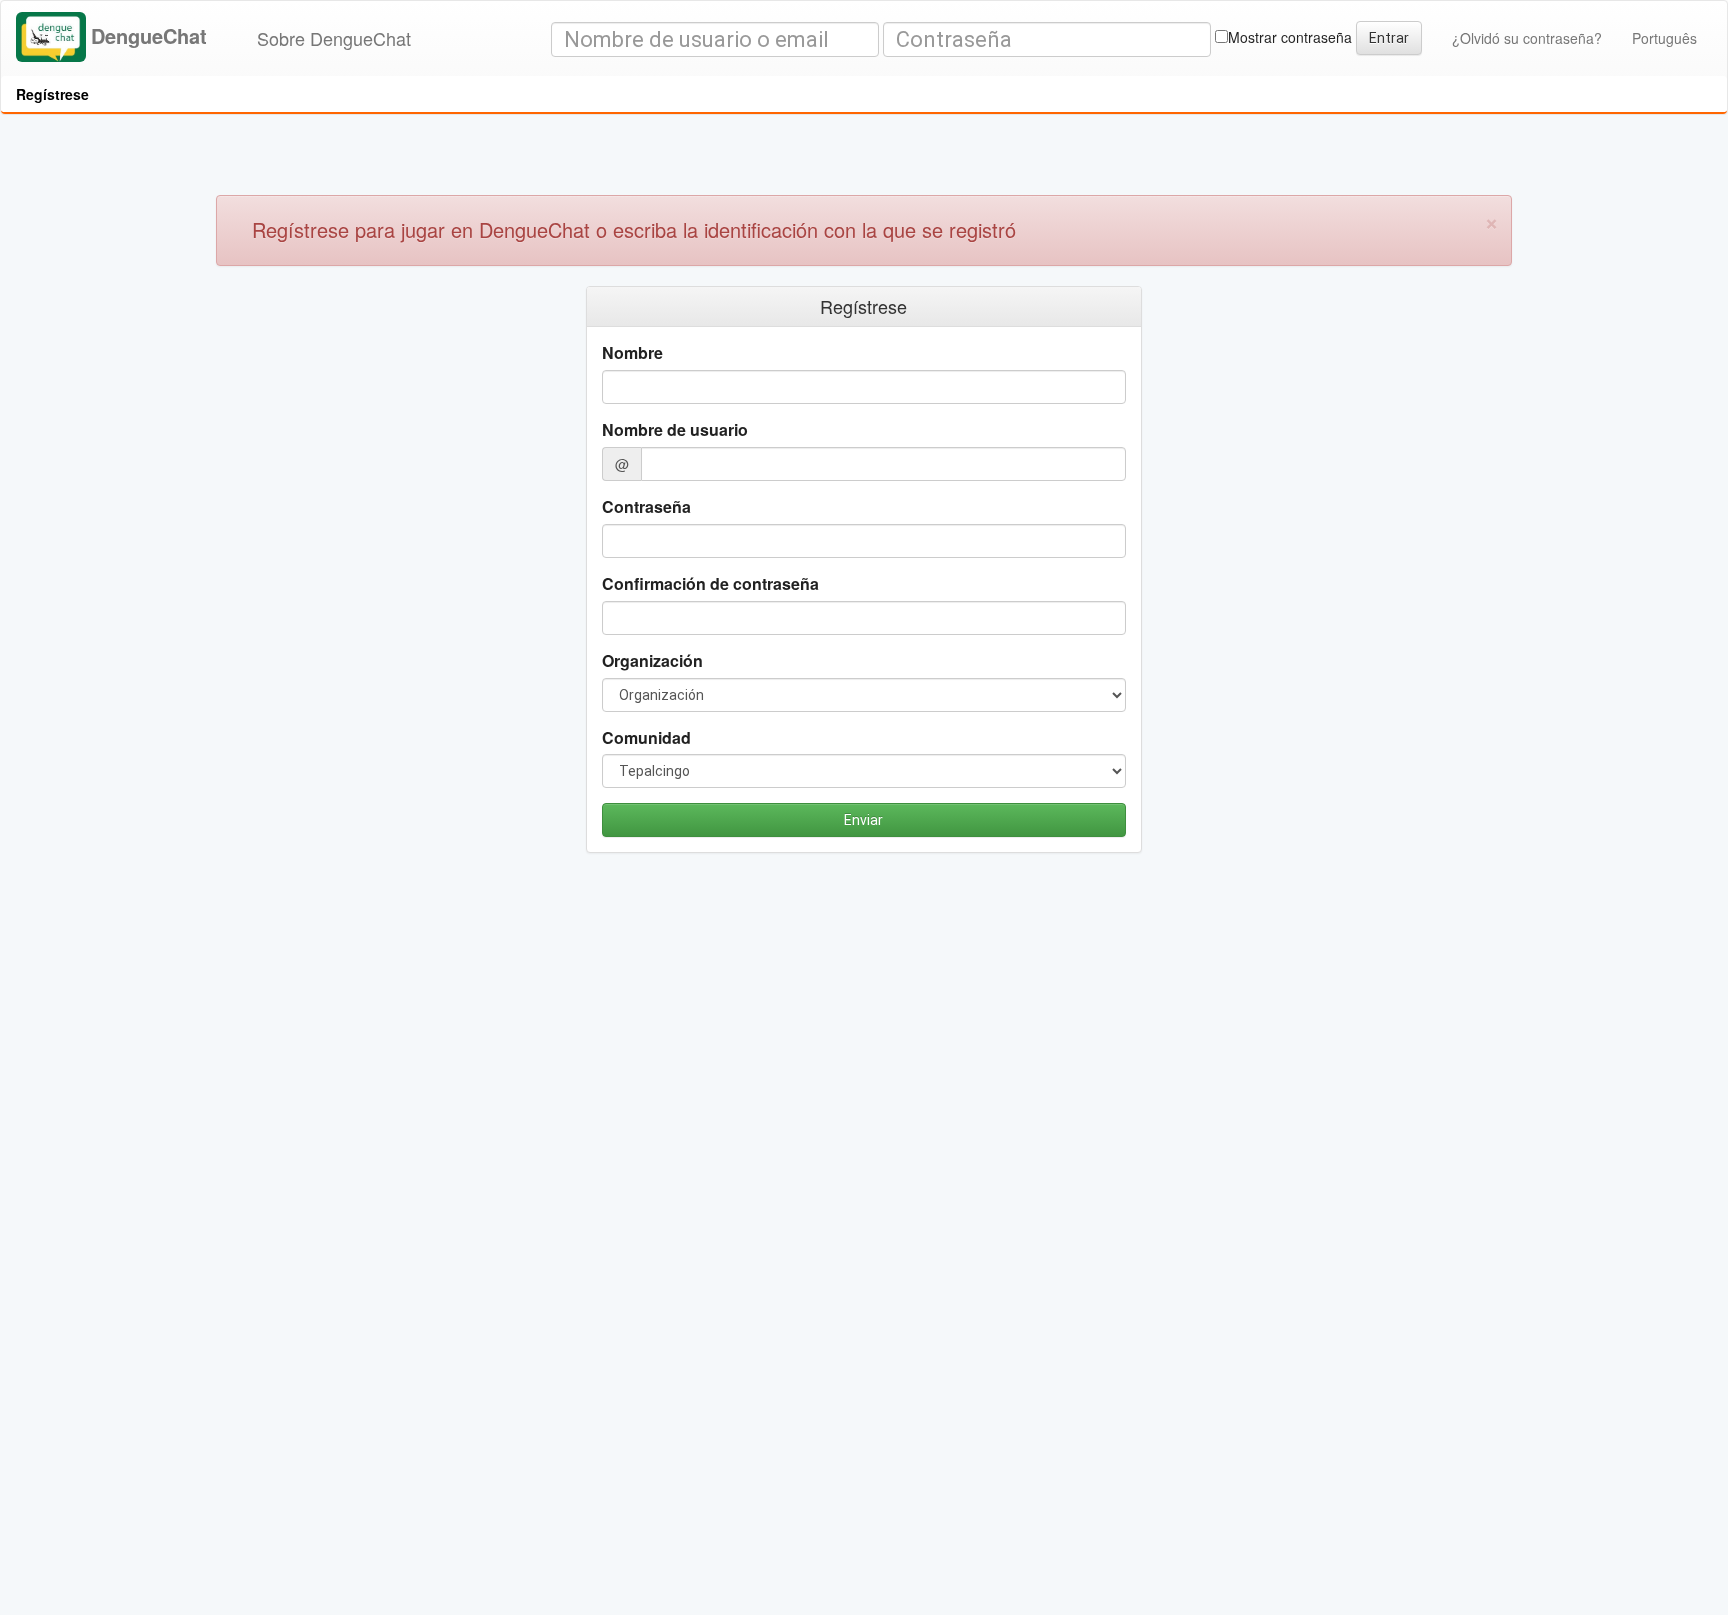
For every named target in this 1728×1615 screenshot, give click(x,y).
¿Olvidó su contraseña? (1527, 38)
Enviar (863, 820)
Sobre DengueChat (334, 38)
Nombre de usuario (675, 430)
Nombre (632, 353)
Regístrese (52, 94)
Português (1664, 38)
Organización (652, 661)
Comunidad (646, 738)
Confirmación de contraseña (710, 584)
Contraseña (646, 507)
